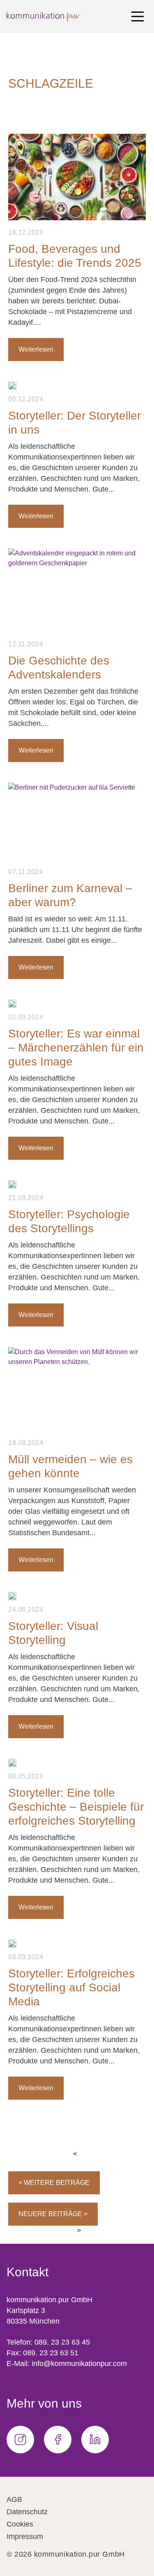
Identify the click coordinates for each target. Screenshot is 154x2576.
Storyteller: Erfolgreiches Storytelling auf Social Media (71, 1987)
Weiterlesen (36, 349)
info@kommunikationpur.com (79, 2364)
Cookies (20, 2524)
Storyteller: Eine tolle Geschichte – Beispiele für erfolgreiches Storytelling (76, 1807)
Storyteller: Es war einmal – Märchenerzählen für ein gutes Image (76, 1048)
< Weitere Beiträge (54, 2183)
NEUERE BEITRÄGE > (53, 2214)
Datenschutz (27, 2512)
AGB (14, 2499)
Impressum (25, 2536)
